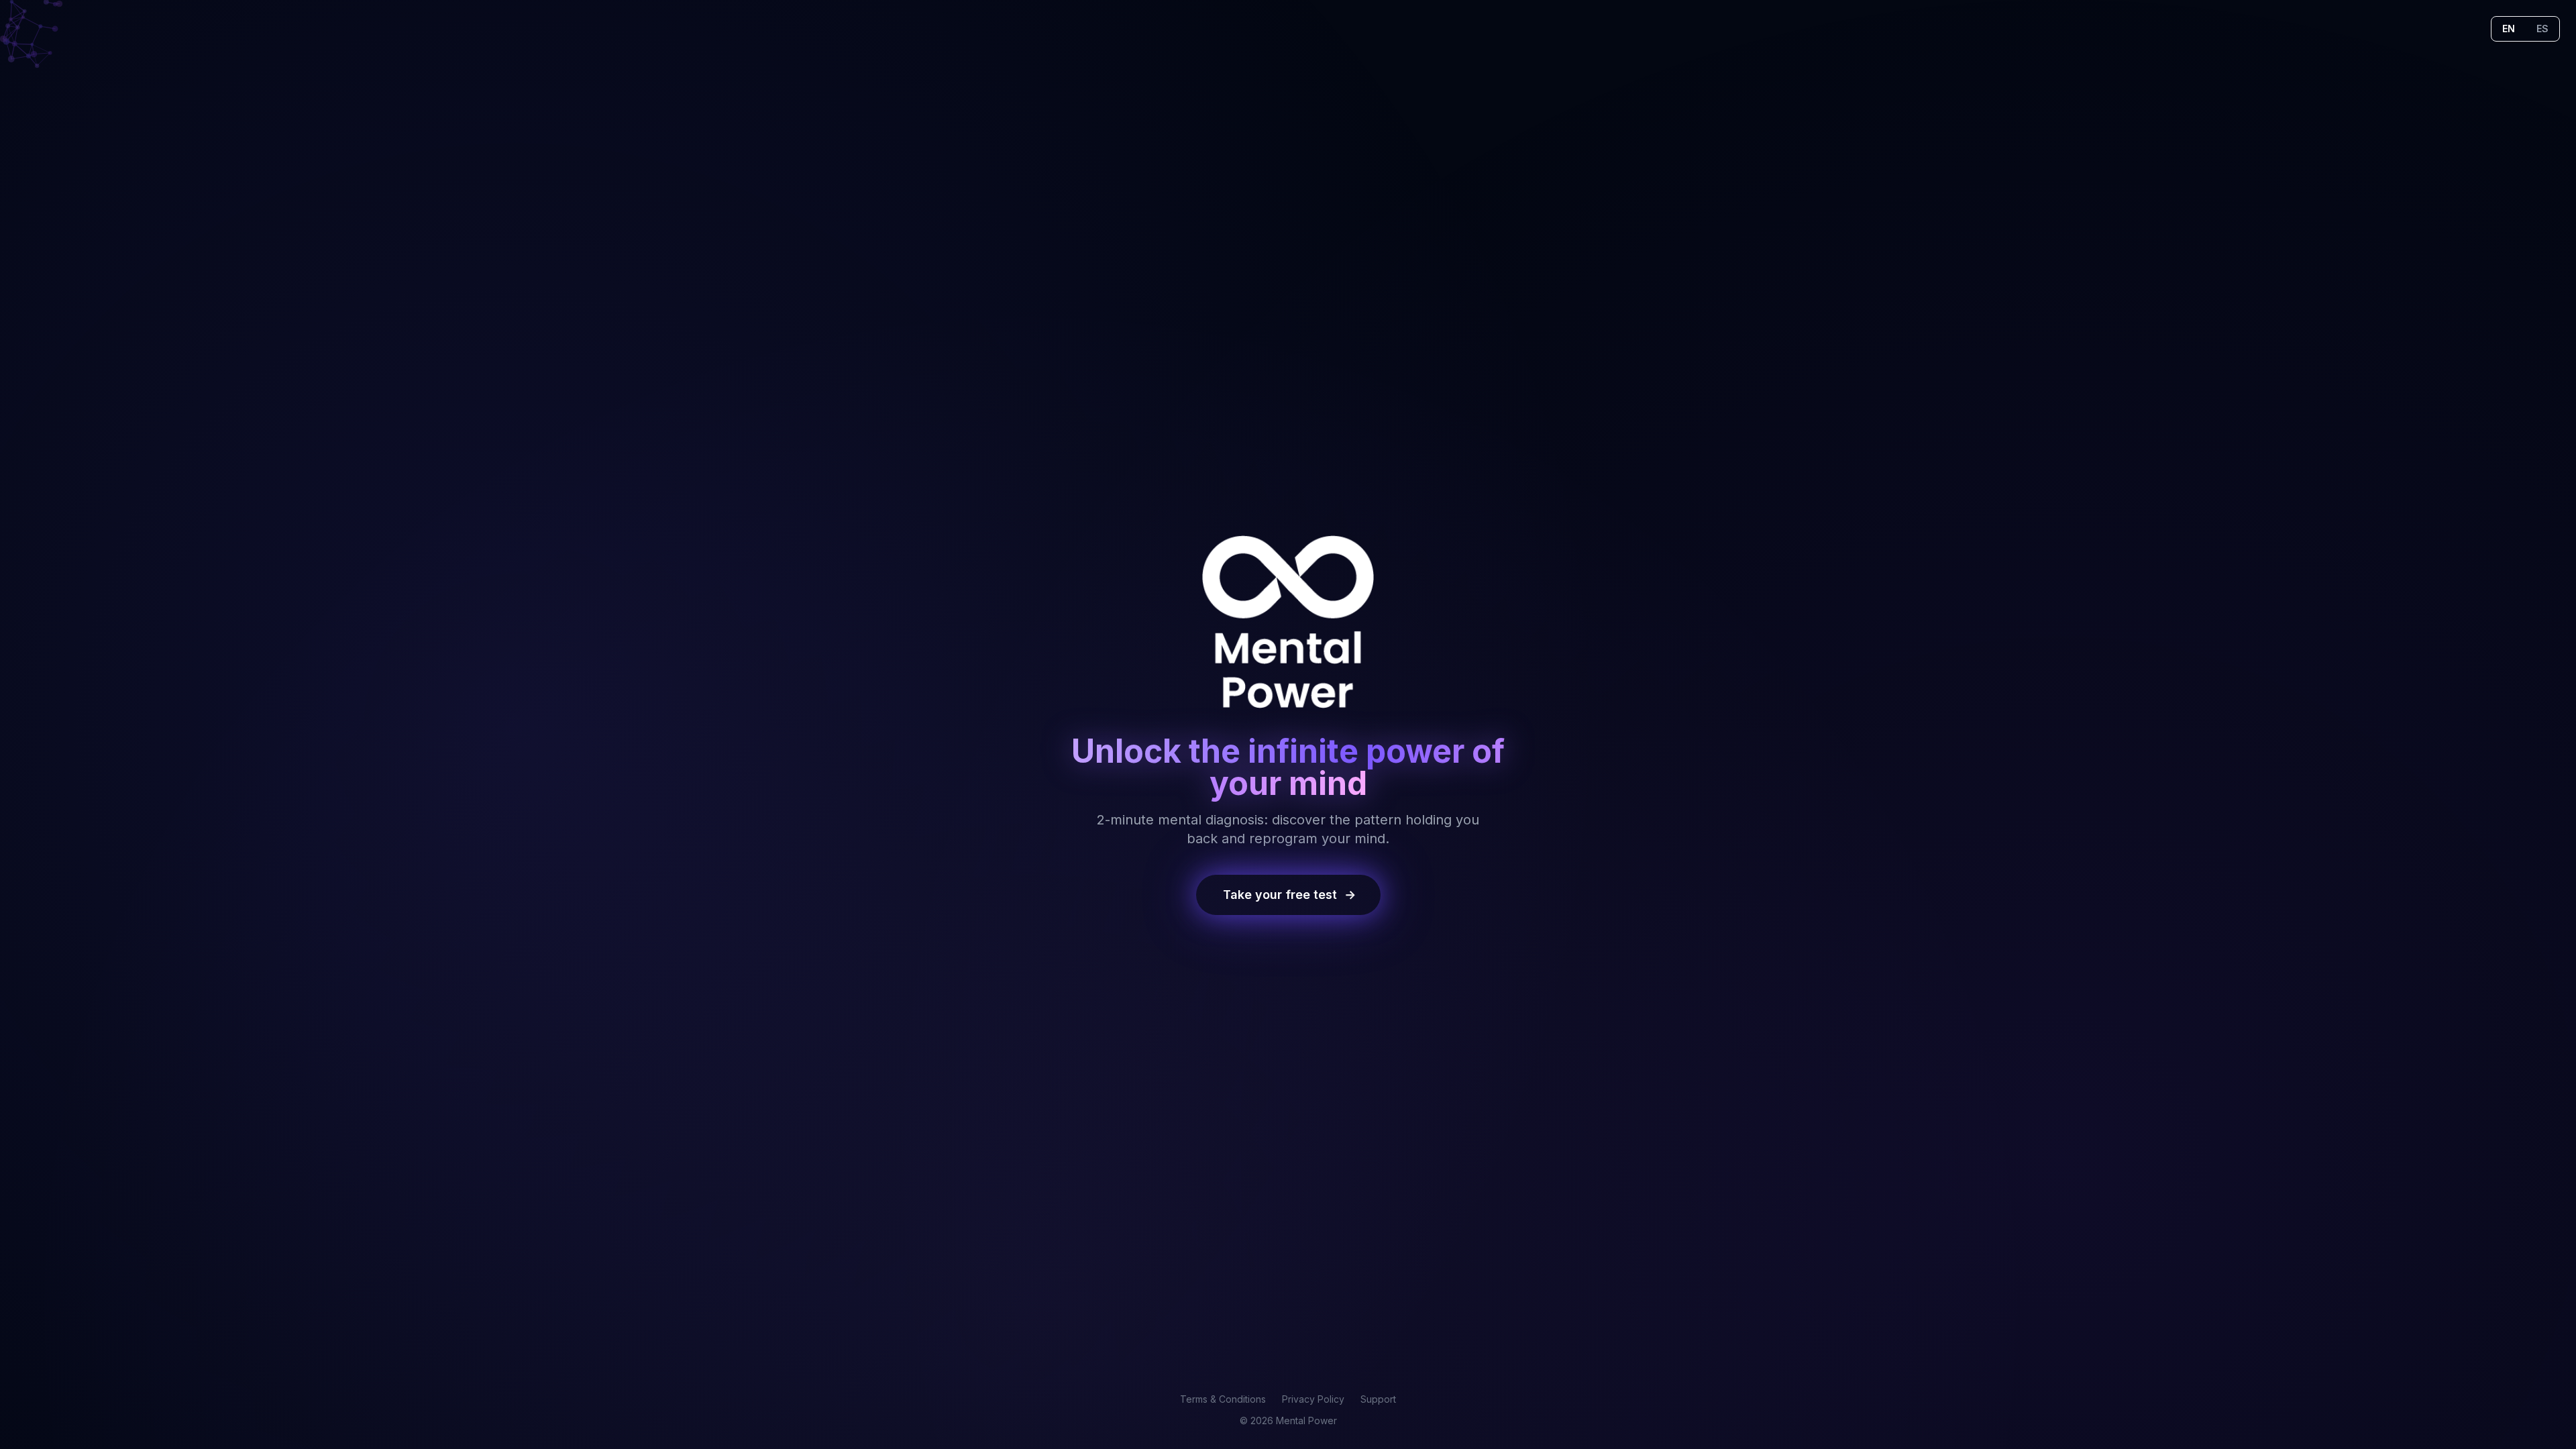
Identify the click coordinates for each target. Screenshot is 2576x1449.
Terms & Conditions (1223, 1399)
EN (2509, 29)
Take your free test (1288, 895)
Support (1378, 1399)
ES (2542, 29)
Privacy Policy (1313, 1399)
